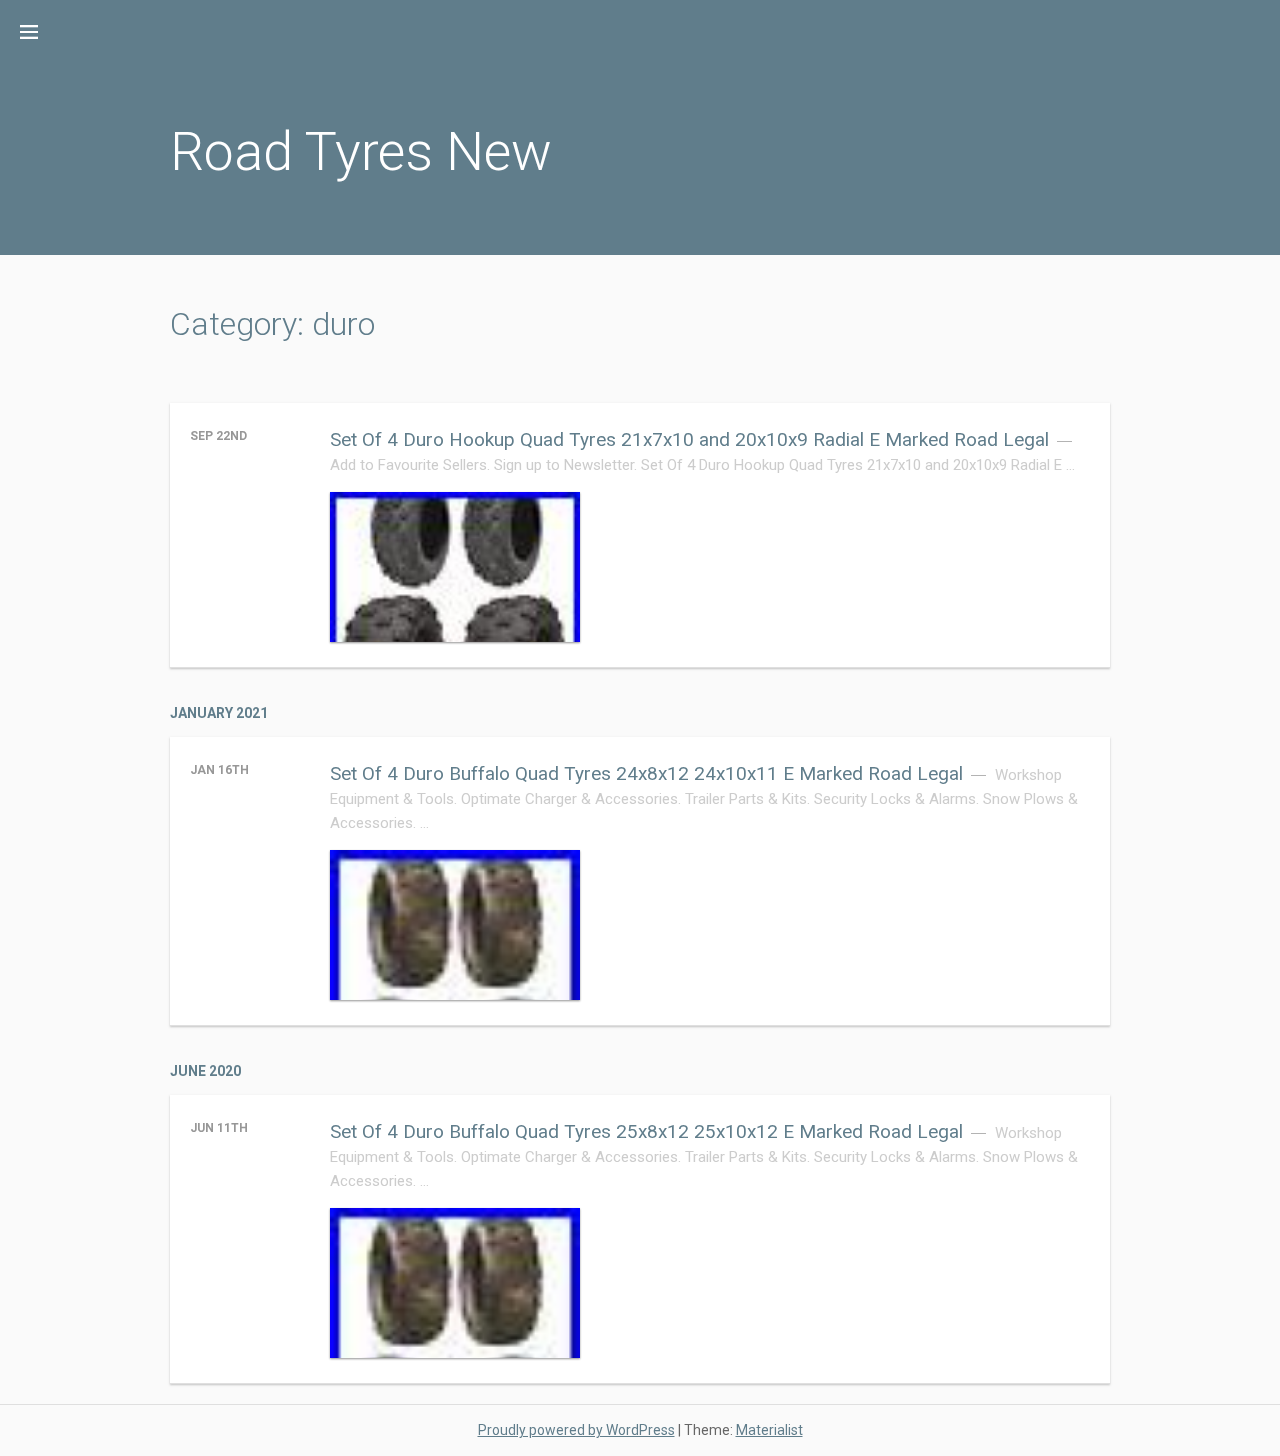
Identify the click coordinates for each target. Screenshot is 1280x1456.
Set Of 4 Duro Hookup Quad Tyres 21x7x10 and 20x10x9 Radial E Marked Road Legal (689, 439)
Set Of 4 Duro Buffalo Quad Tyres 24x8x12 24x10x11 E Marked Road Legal (646, 773)
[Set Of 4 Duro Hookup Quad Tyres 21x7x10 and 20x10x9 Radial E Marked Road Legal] (455, 567)
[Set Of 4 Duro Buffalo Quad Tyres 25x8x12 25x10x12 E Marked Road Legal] (455, 1283)
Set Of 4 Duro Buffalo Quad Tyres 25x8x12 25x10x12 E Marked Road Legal (646, 1131)
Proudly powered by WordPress (576, 1430)
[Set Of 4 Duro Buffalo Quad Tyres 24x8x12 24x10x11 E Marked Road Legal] (455, 925)
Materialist (769, 1430)
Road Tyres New (361, 151)
